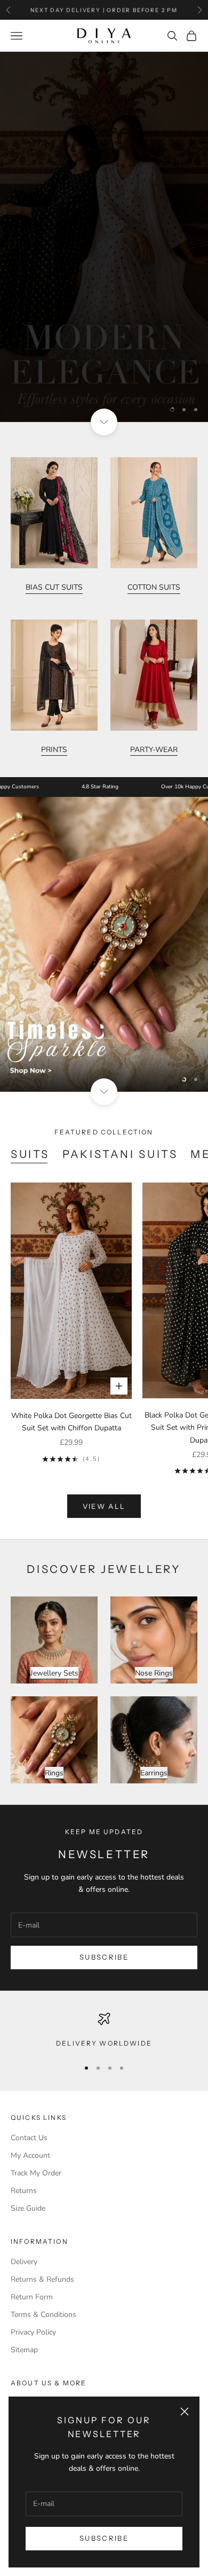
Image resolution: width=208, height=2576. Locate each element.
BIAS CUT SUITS (54, 587)
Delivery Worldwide (104, 2043)
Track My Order (36, 2173)
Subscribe (104, 2538)
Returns (24, 2191)
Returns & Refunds (42, 2279)
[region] (104, 237)
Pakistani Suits (120, 1154)
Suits (30, 1154)
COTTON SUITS (154, 587)
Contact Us (29, 2138)
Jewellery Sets (54, 1673)
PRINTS (54, 750)
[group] (104, 237)
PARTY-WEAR (154, 750)
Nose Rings (154, 1673)
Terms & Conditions (43, 2315)
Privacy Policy (33, 2332)
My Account (30, 2155)
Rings (54, 1773)
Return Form (32, 2297)
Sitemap (24, 2350)
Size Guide (28, 2208)
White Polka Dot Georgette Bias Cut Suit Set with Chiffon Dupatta (71, 1422)
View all (104, 1506)
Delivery (24, 2262)
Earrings (154, 1773)
